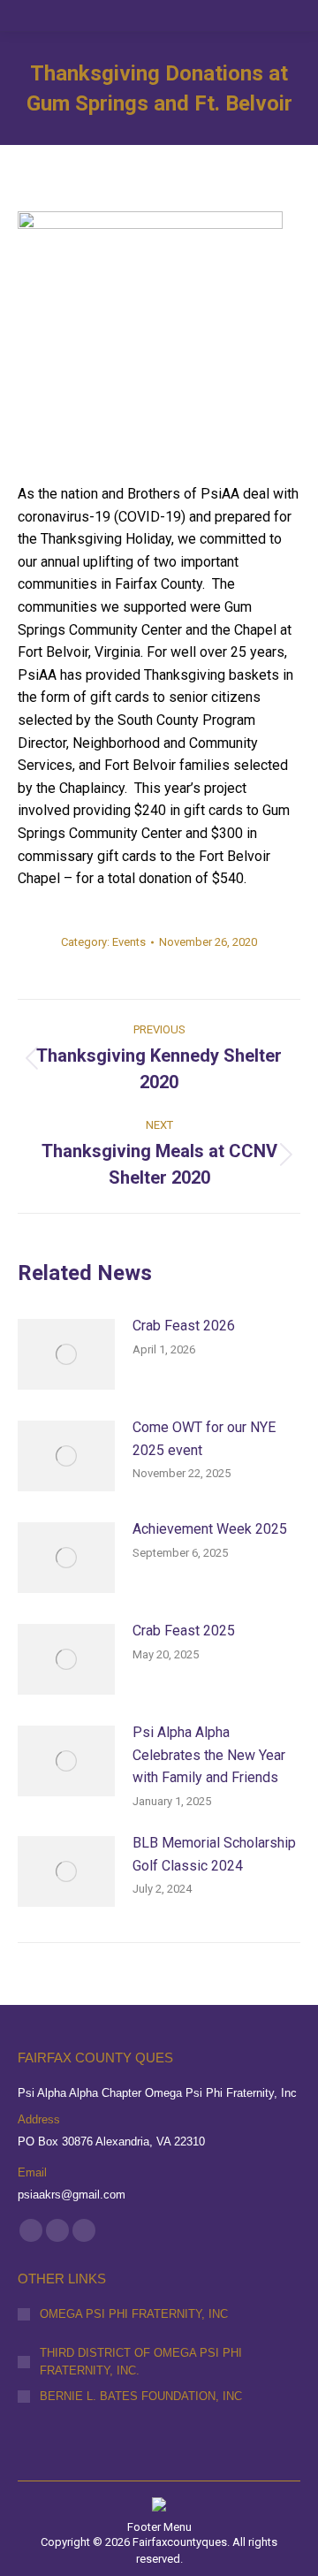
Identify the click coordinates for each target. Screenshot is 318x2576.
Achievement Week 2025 (210, 1529)
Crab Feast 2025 (184, 1631)
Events (129, 942)
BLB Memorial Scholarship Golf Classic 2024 (214, 1854)
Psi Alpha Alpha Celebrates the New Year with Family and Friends (209, 1755)
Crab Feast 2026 (184, 1326)
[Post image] (66, 1354)
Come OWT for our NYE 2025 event (204, 1439)
